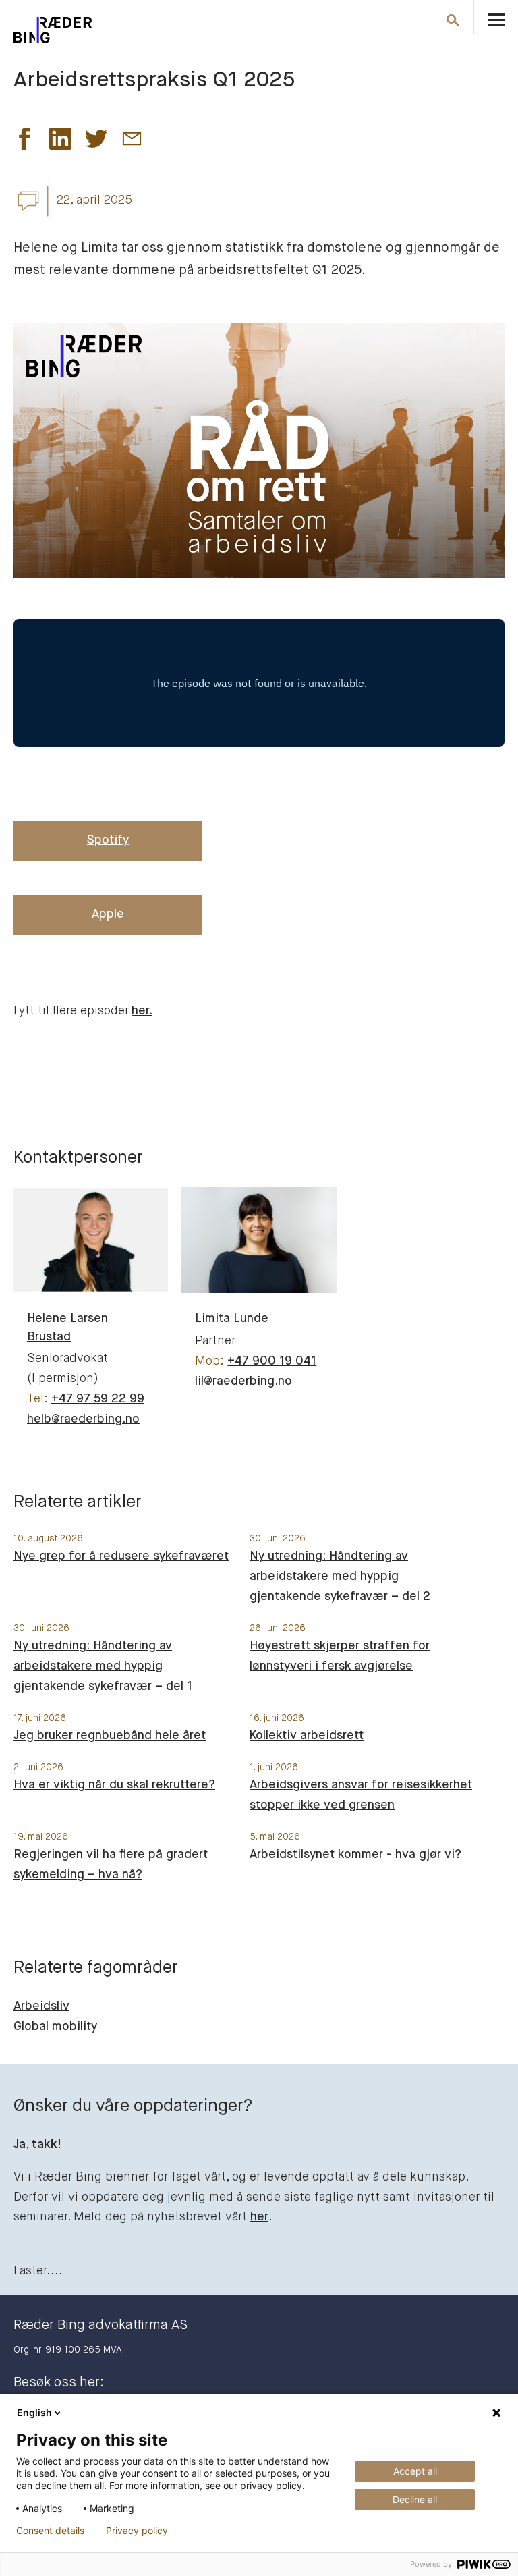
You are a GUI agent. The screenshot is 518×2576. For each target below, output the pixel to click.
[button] (25, 142)
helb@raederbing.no (83, 1419)
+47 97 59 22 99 (98, 1399)
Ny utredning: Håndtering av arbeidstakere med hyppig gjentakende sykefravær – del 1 (103, 1666)
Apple (108, 914)
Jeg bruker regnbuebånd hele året (110, 1736)
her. (142, 1011)
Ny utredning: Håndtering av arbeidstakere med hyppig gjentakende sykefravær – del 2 (340, 1577)
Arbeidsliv (41, 2006)
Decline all (415, 2499)
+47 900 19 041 (272, 1361)
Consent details (50, 2531)
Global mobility (55, 2027)
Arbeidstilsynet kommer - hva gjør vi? (355, 1855)
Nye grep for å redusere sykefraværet (121, 1556)
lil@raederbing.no (243, 1381)
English (34, 2412)
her (259, 2217)
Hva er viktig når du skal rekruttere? (114, 1785)
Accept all (415, 2471)
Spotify (108, 840)
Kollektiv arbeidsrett (307, 1736)
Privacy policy (137, 2531)
